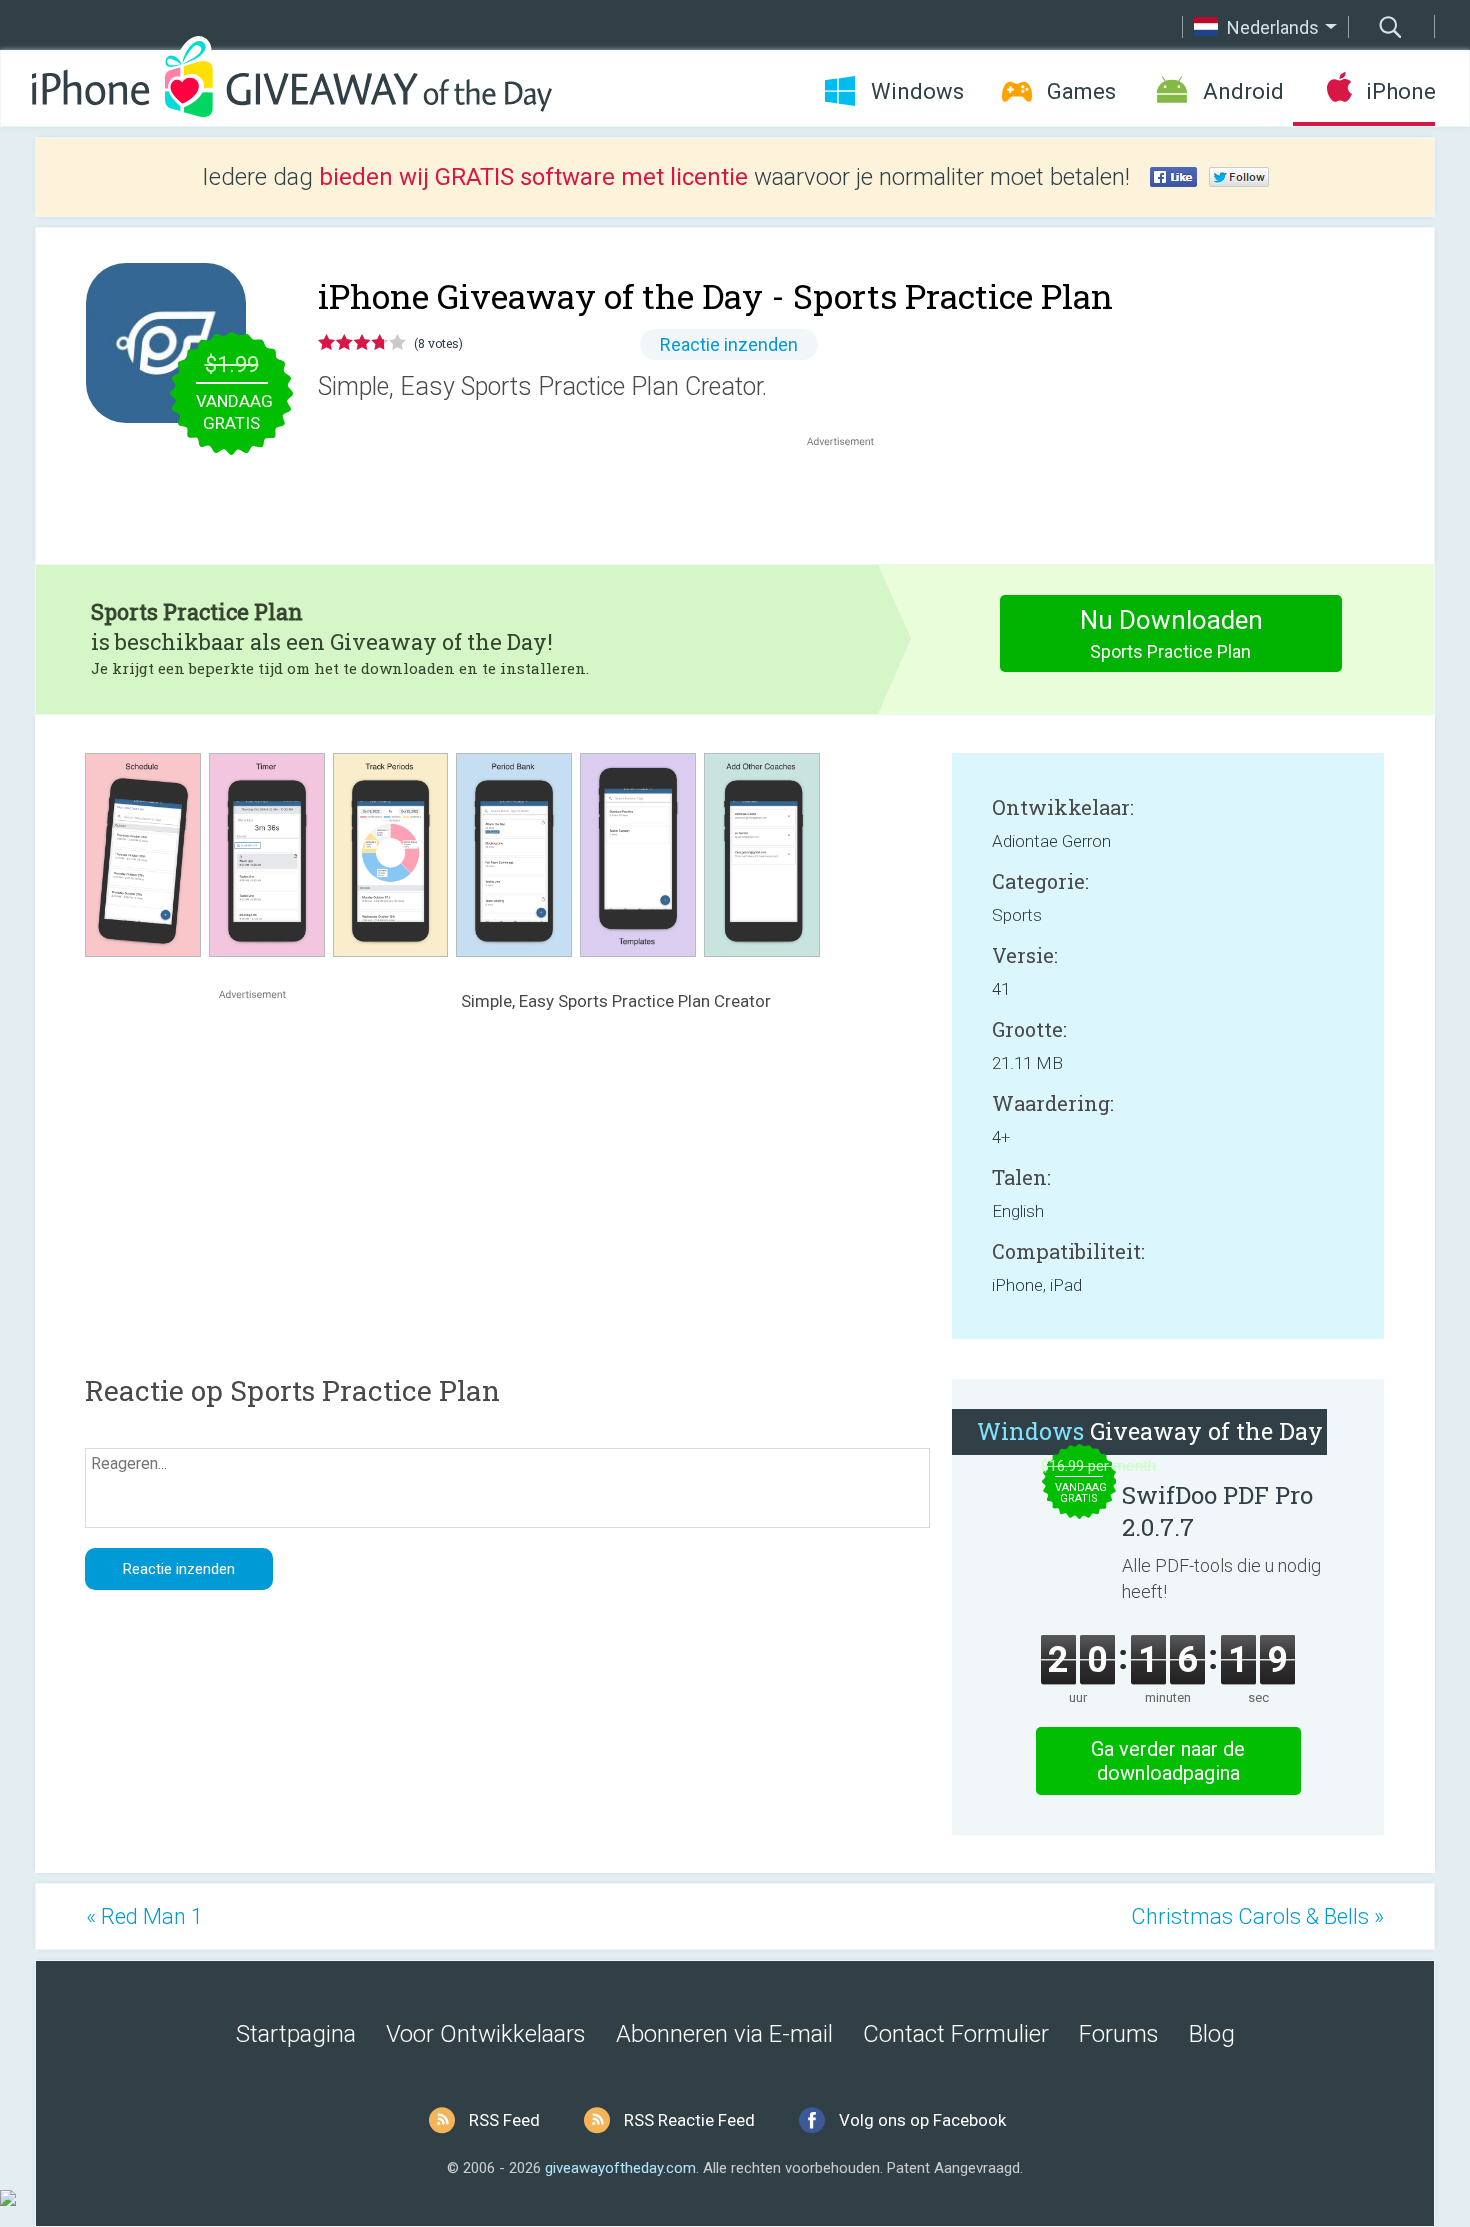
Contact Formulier (956, 2034)
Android (1243, 91)
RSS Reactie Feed (689, 2120)
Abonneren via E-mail (724, 2034)
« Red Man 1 (144, 1916)
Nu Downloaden (1171, 633)
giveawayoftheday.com (620, 2168)
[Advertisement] (851, 499)
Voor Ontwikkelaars (486, 2034)
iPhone (1400, 91)
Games (1081, 91)
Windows (917, 91)
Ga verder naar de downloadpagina (1168, 1761)
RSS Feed (504, 2120)
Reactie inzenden (729, 344)
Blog (1212, 2034)
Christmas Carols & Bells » (1257, 1916)
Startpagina (296, 2034)
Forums (1119, 2034)
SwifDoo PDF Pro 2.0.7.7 (1217, 1511)
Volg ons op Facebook (922, 2120)
